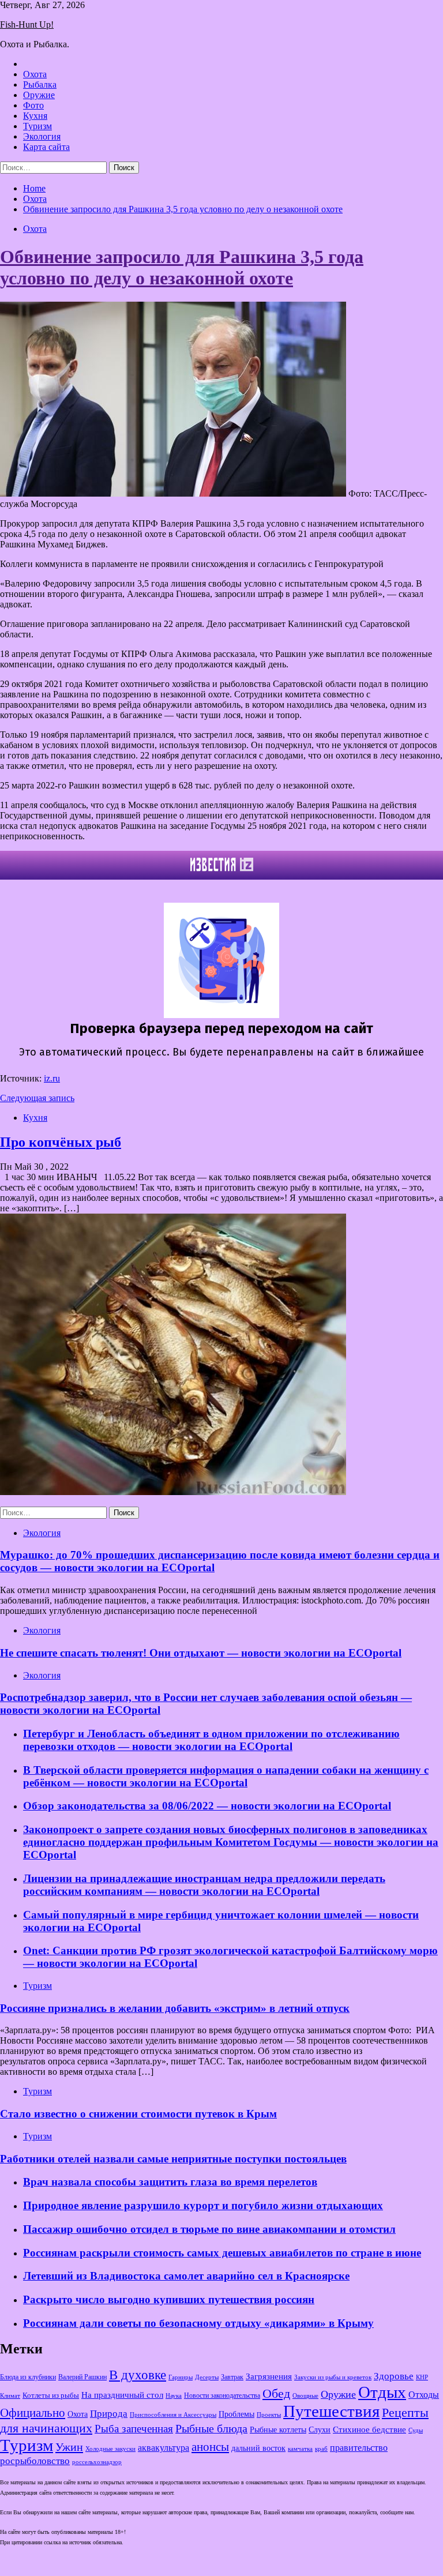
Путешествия (331, 2411)
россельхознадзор (97, 2462)
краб (321, 2449)
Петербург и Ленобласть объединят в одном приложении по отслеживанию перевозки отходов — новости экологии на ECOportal (211, 1740)
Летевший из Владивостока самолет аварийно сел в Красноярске (186, 2276)
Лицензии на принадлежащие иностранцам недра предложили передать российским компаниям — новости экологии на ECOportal (204, 1885)
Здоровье (394, 2376)
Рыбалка (40, 85)
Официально (33, 2413)
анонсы (210, 2447)
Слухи (320, 2429)
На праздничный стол (122, 2395)
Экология (42, 136)
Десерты (207, 2377)
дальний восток (258, 2448)
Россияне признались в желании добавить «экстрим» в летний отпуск (175, 2008)
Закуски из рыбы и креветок (333, 2377)
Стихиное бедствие (369, 2429)
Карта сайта (46, 147)
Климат (10, 2395)
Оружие (39, 95)
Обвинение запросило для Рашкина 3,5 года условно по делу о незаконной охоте (182, 267)
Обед (276, 2393)
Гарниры (181, 2377)
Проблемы (236, 2414)
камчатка (300, 2449)
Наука (174, 2395)
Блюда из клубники (28, 2377)
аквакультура (164, 2448)
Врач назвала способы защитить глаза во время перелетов (170, 2182)
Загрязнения (269, 2376)
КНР (422, 2377)
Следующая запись (37, 1098)
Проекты (269, 2414)
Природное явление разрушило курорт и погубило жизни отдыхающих (203, 2205)
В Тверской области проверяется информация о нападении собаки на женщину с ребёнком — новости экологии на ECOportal (226, 1776)
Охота (35, 74)
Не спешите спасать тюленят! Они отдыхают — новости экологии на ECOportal (201, 1653)
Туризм (37, 126)
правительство (359, 2448)
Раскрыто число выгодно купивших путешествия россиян (169, 2299)
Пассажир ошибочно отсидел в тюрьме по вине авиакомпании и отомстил (209, 2229)
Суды (416, 2430)
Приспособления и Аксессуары (173, 2414)
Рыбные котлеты (278, 2430)
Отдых (382, 2392)
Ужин (69, 2447)
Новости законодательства (222, 2395)
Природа (109, 2414)
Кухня (35, 116)
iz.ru (52, 1078)
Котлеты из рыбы (51, 2395)
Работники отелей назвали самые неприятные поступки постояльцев (173, 2159)
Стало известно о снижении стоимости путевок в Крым (138, 2114)
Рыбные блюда (211, 2428)
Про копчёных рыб (61, 1142)
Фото (33, 105)
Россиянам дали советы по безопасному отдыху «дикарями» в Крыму (198, 2323)
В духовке (138, 2375)
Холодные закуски (110, 2449)
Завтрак (232, 2377)
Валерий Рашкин (82, 2377)
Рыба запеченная (134, 2429)
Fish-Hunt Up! (27, 25)
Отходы (424, 2395)
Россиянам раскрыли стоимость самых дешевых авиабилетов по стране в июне (222, 2253)
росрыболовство (35, 2461)
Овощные (305, 2396)
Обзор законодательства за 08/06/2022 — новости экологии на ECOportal (207, 1806)
